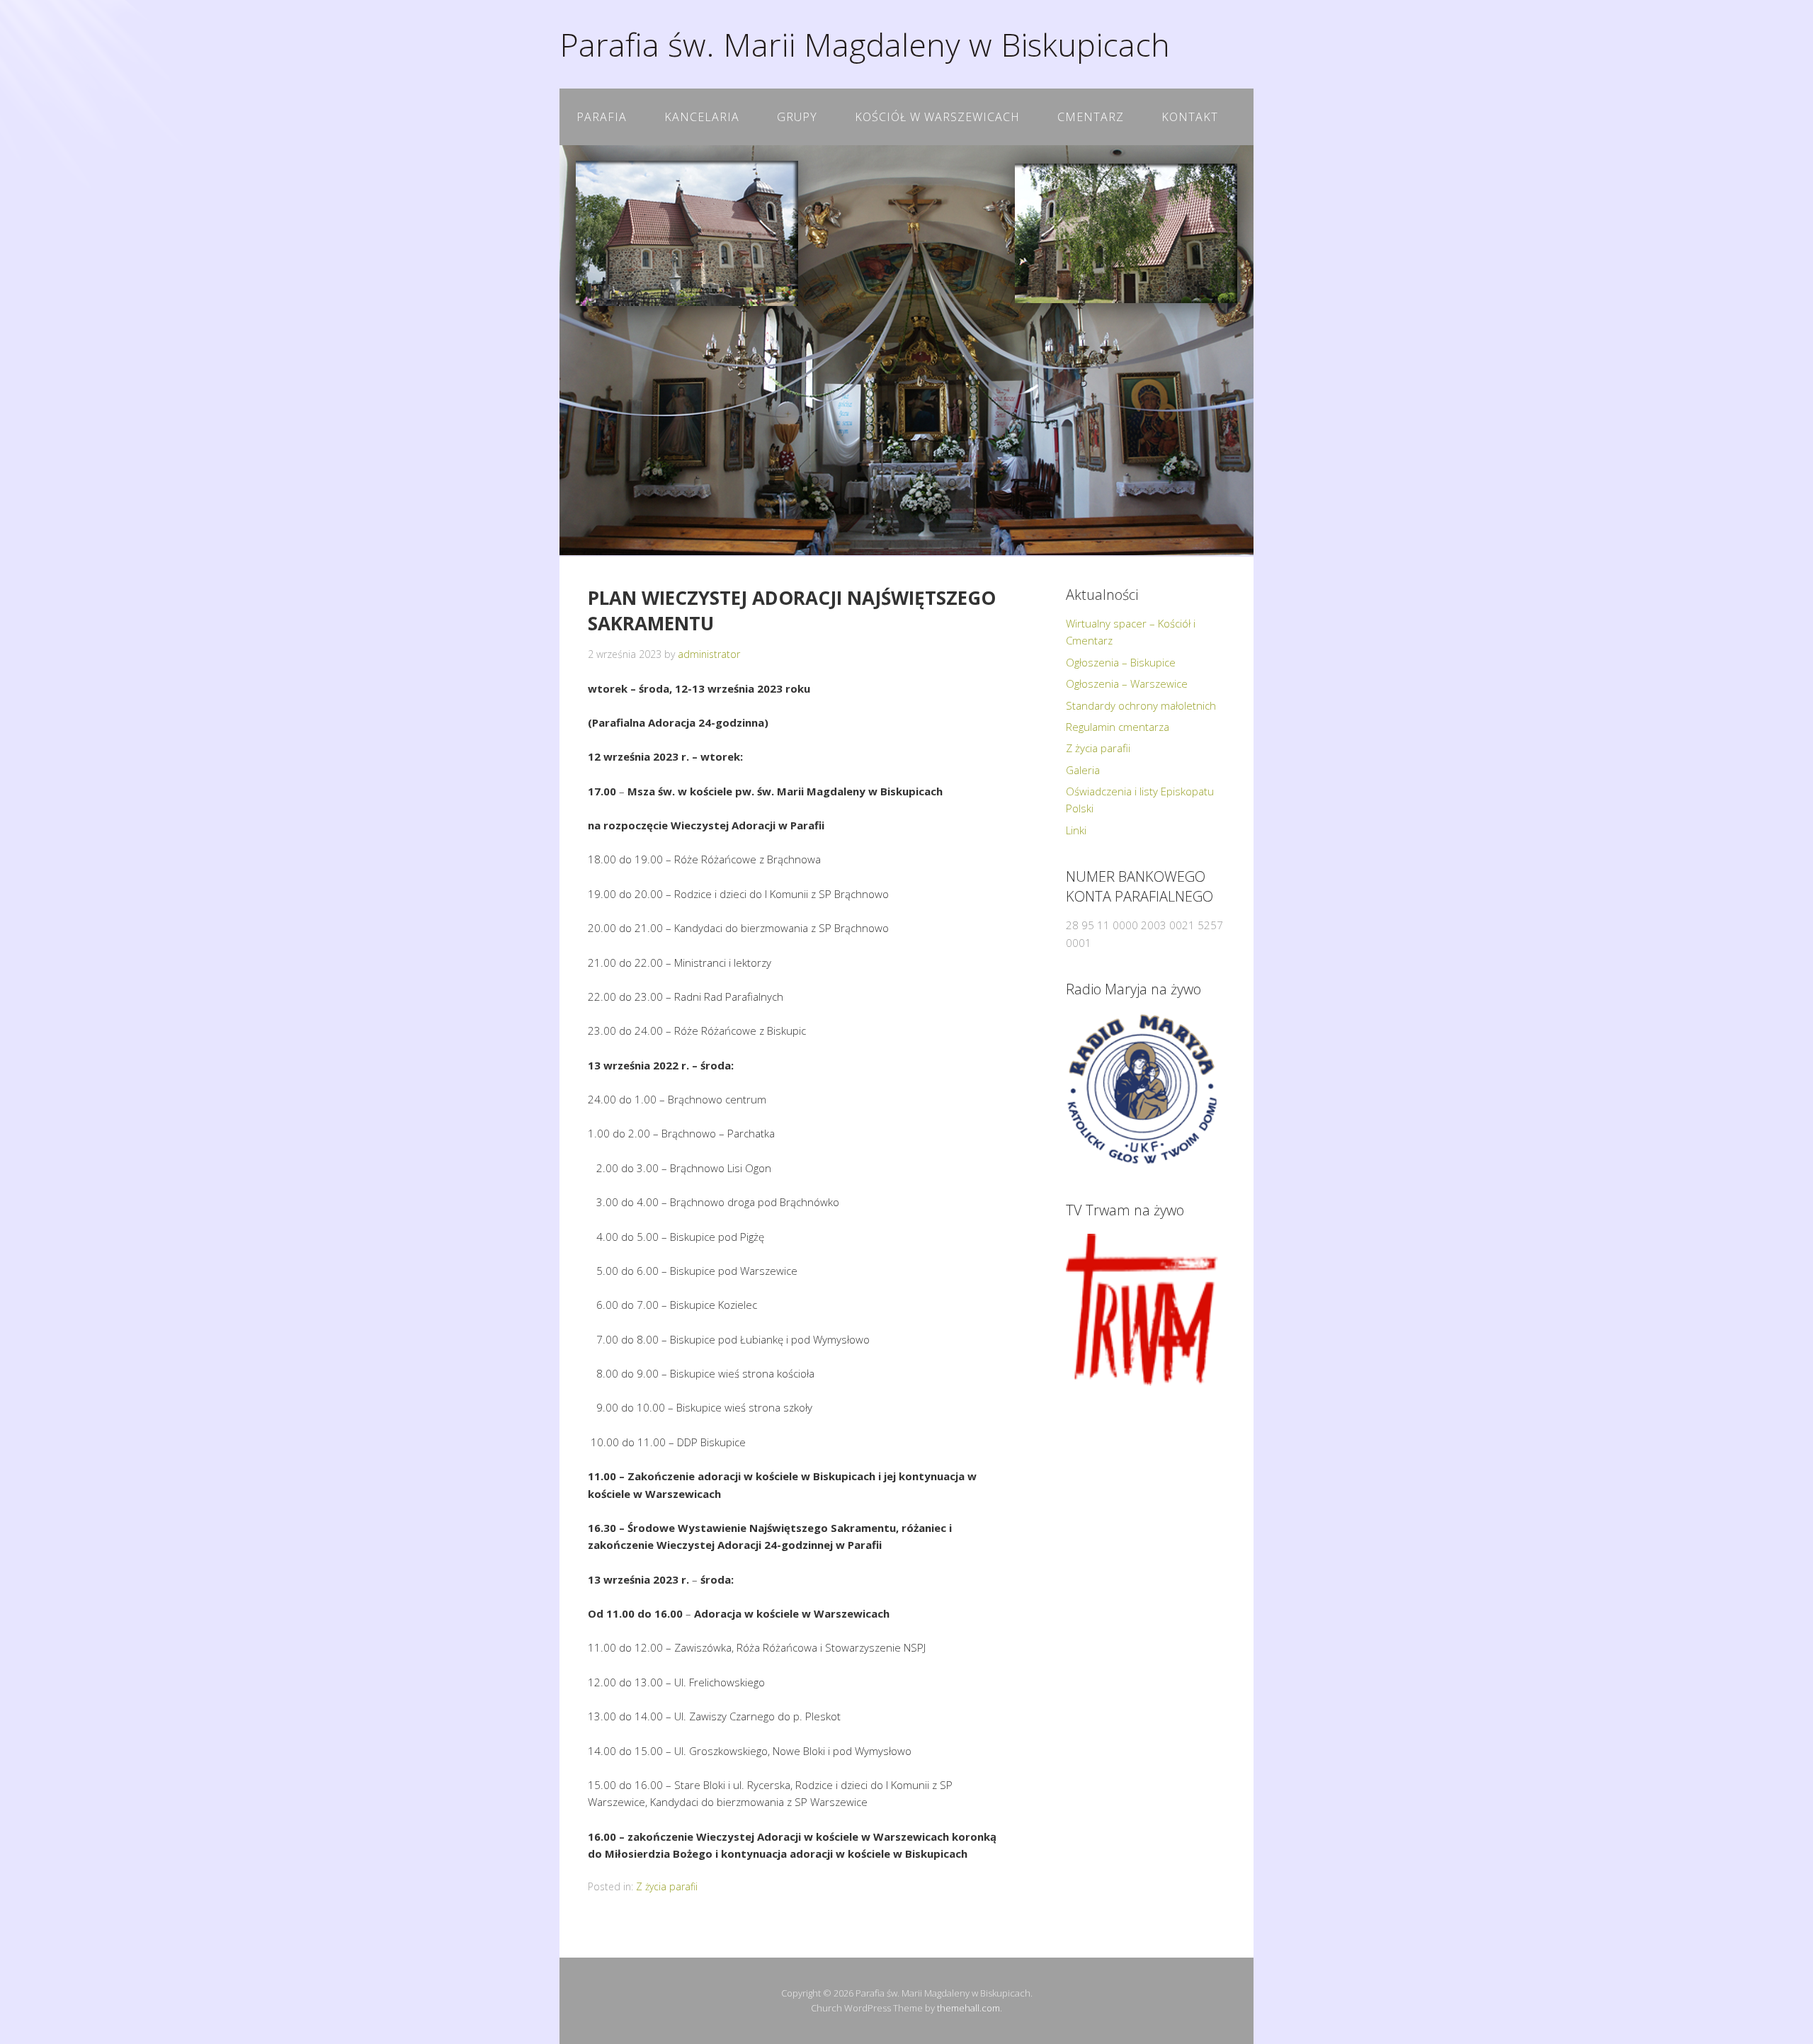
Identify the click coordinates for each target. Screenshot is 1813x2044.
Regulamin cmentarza (1118, 727)
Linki (1076, 830)
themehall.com (968, 2008)
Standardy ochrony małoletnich (1141, 705)
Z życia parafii (667, 1886)
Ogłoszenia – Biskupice (1121, 662)
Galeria (1083, 770)
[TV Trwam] (1142, 1310)
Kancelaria (702, 117)
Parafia (602, 117)
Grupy (797, 117)
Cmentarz (1091, 117)
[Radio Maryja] (1142, 1089)
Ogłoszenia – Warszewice (1127, 683)
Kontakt (1190, 117)
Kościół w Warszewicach (937, 117)
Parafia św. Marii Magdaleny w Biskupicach (865, 44)
